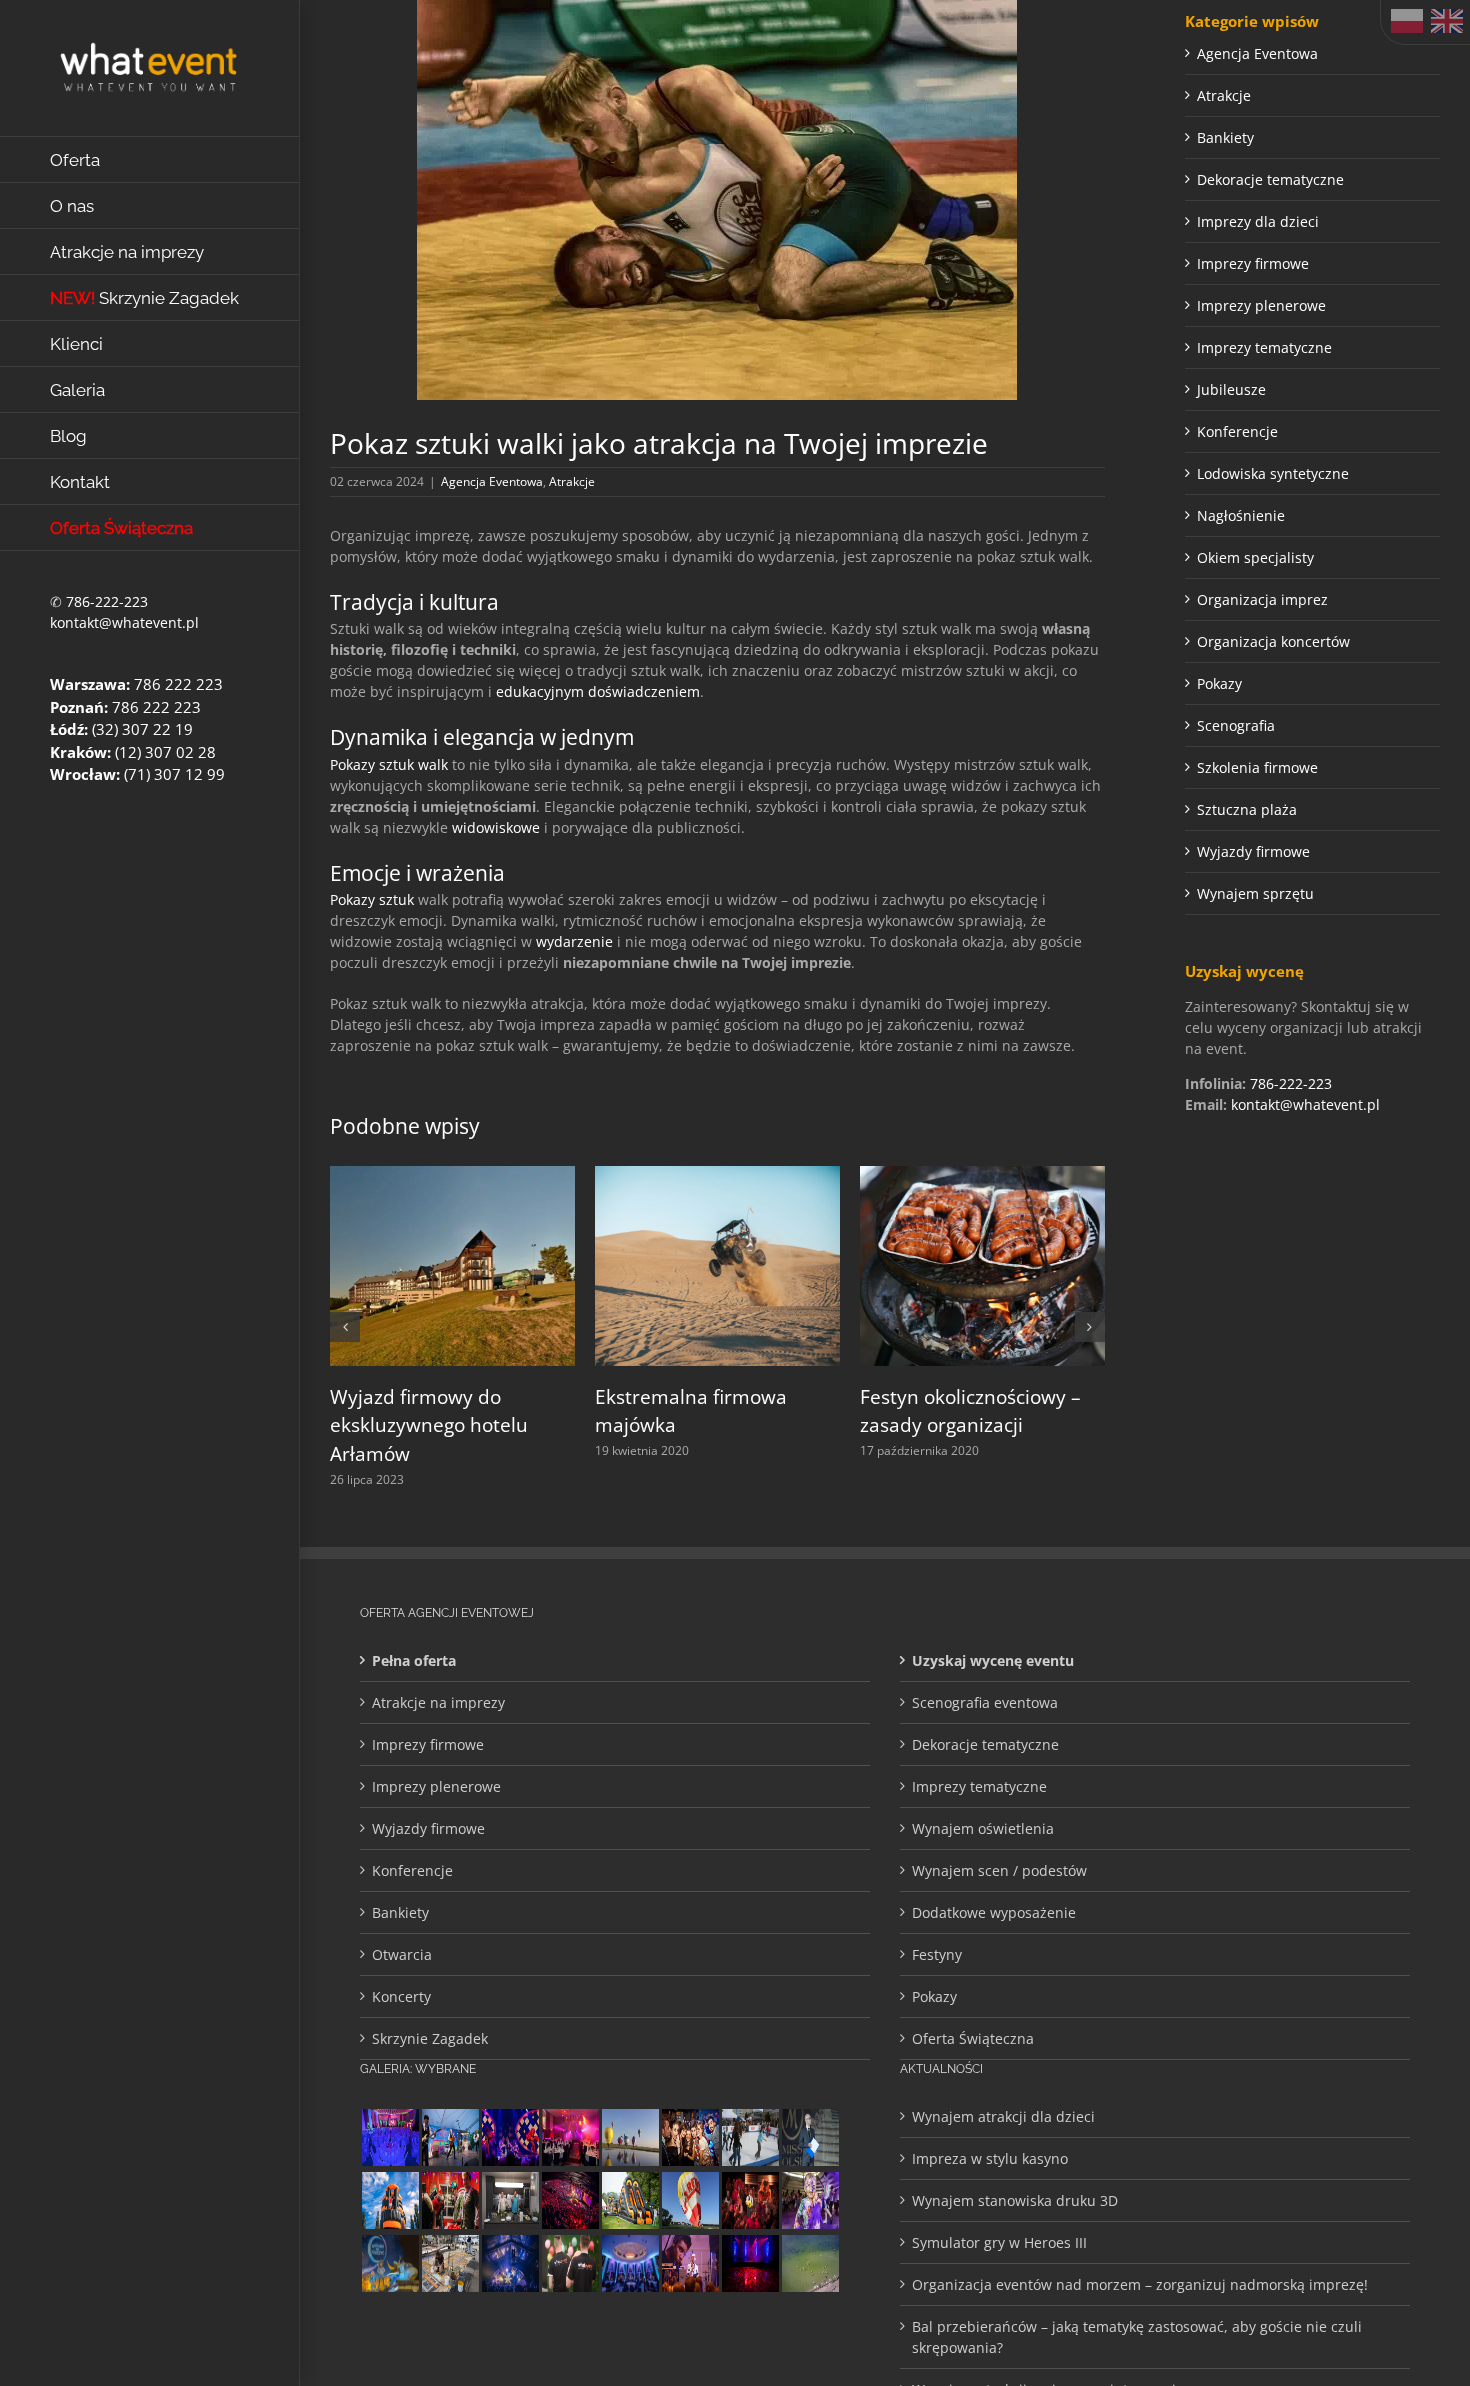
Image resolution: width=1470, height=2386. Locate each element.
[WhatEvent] (570, 2263)
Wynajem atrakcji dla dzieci (1003, 2116)
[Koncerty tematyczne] (450, 2137)
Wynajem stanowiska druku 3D (1015, 2200)
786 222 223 (178, 684)
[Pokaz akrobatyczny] (510, 2263)
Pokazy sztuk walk (389, 764)
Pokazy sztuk (372, 899)
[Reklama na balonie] (690, 2200)
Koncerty (401, 1996)
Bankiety (1225, 137)
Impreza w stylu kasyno (990, 2158)
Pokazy (1219, 683)
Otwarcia (402, 1954)
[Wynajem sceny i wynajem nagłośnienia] (750, 2263)
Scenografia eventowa (985, 1702)
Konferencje (1237, 431)
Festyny (937, 1954)
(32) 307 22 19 (142, 729)
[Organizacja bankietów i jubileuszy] (390, 2137)
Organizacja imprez (1262, 599)
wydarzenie (574, 941)
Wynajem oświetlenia (983, 1828)
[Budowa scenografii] (450, 2263)
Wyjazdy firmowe (1253, 851)
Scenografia (1236, 725)
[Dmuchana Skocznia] (390, 2200)
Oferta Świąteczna (973, 2038)
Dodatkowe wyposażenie (994, 1912)
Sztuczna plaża (1247, 809)
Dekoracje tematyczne (1270, 179)
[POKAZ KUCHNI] (510, 2200)
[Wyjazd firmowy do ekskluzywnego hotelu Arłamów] (452, 1175)
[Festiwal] (510, 2137)
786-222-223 (107, 601)
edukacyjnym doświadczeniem (598, 691)
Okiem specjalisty (1255, 557)
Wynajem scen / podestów (999, 1870)
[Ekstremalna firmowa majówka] (717, 1175)
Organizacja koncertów (1273, 641)
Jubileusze (1231, 389)
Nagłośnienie (1241, 515)
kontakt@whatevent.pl (124, 622)
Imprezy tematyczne (1264, 347)
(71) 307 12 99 (174, 774)
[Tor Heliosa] (630, 2200)
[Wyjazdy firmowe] (690, 2137)
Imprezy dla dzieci (1258, 221)
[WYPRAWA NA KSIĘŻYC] (390, 2263)
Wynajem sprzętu (1255, 893)
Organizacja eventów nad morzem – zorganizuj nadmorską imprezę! (1140, 2284)
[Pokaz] (750, 2200)
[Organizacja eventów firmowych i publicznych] (810, 2137)
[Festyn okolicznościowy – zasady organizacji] (982, 1175)
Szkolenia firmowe (1257, 767)
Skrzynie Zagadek (430, 2038)
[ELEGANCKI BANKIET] (630, 2263)
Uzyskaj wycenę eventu (993, 1660)
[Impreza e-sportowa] (570, 2200)
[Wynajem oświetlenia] (570, 2137)
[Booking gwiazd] (690, 2263)
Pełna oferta (414, 1660)
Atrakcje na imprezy (438, 1702)
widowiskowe (496, 827)
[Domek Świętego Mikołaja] (450, 2200)
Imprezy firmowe (1253, 263)
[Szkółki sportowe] (810, 2263)
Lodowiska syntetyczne (1273, 473)
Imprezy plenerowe (1261, 305)
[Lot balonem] (630, 2137)
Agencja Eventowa (492, 481)
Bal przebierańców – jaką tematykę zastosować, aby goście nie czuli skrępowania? (1137, 2337)
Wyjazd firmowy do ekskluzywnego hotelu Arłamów (429, 1425)
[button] (345, 1327)
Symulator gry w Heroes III (999, 2242)
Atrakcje (572, 481)
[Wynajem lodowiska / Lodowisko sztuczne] (750, 2137)
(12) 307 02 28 (165, 752)
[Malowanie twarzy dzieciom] (810, 2200)
